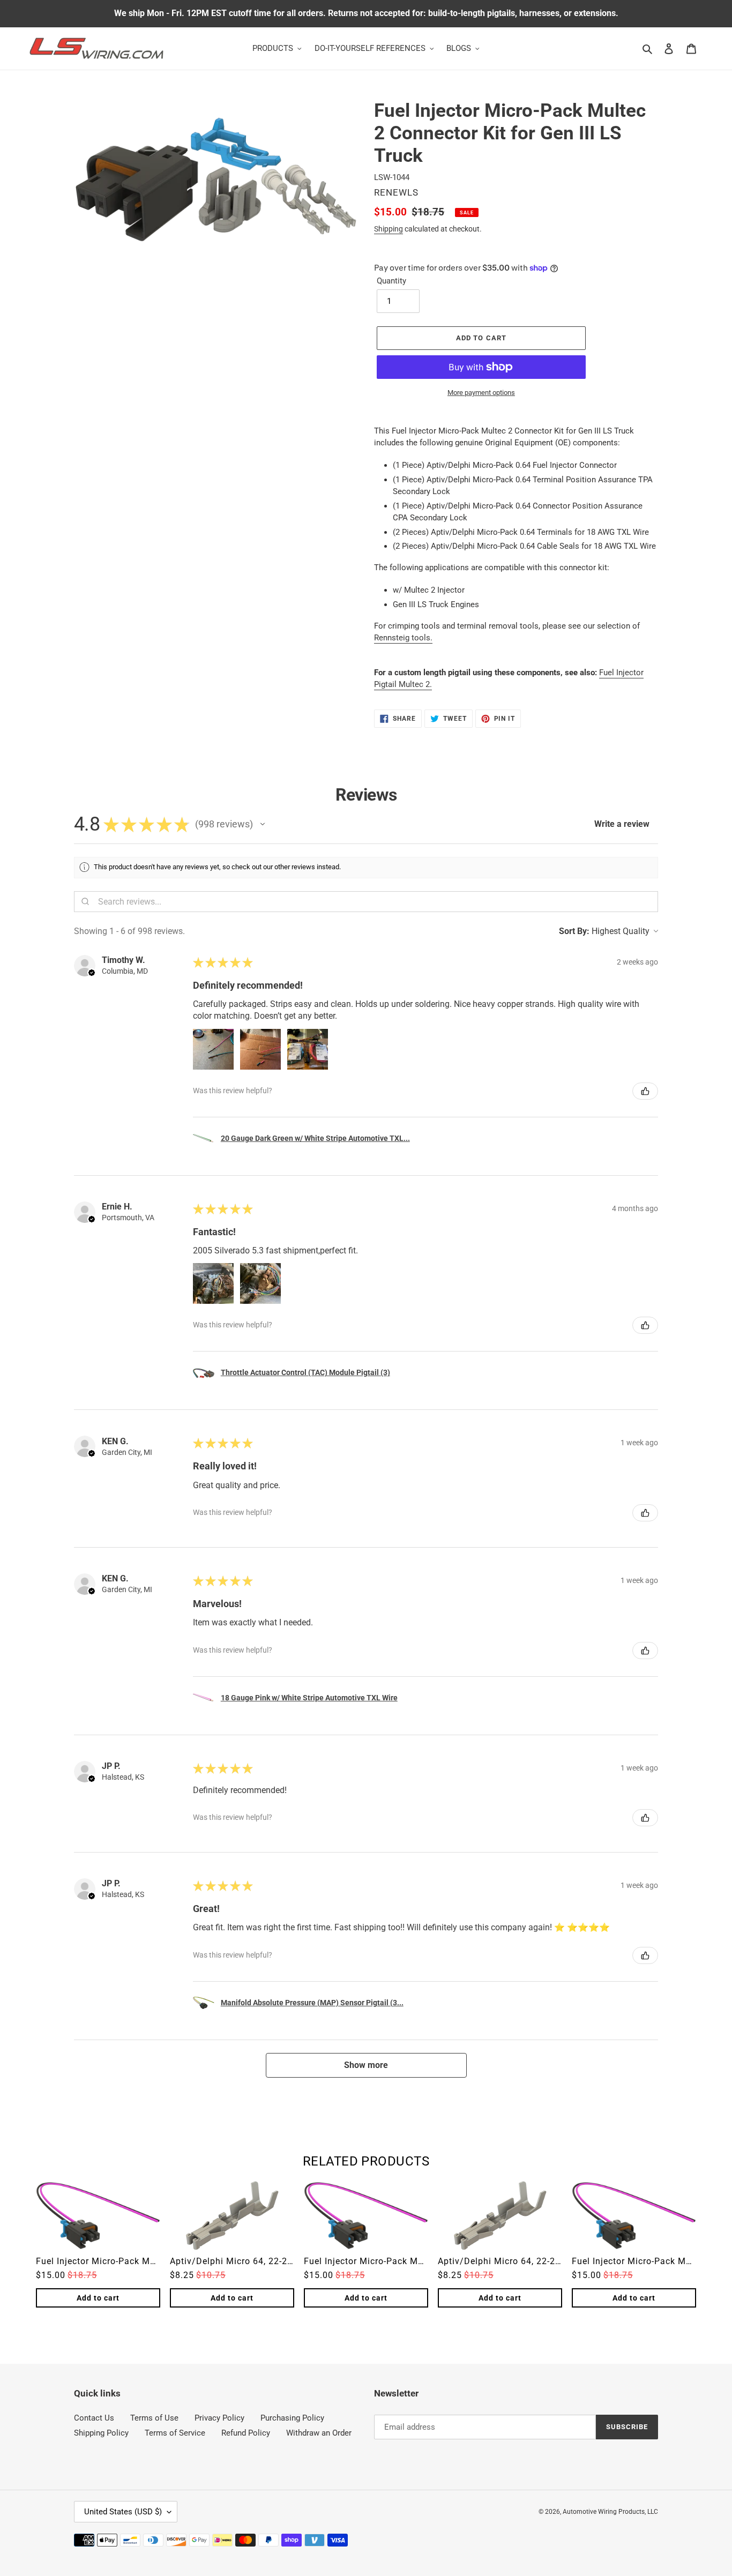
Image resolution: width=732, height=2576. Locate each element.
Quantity (391, 281)
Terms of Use (154, 2418)
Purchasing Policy (292, 2418)
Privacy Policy (219, 2418)
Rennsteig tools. (403, 638)
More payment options (481, 393)
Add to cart (98, 2298)
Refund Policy (246, 2433)
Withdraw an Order (319, 2433)
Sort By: (574, 931)
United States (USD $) (123, 2512)
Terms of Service (175, 2433)
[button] (263, 824)
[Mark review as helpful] (645, 1091)
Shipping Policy (101, 2433)
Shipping (389, 229)
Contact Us (94, 2418)
